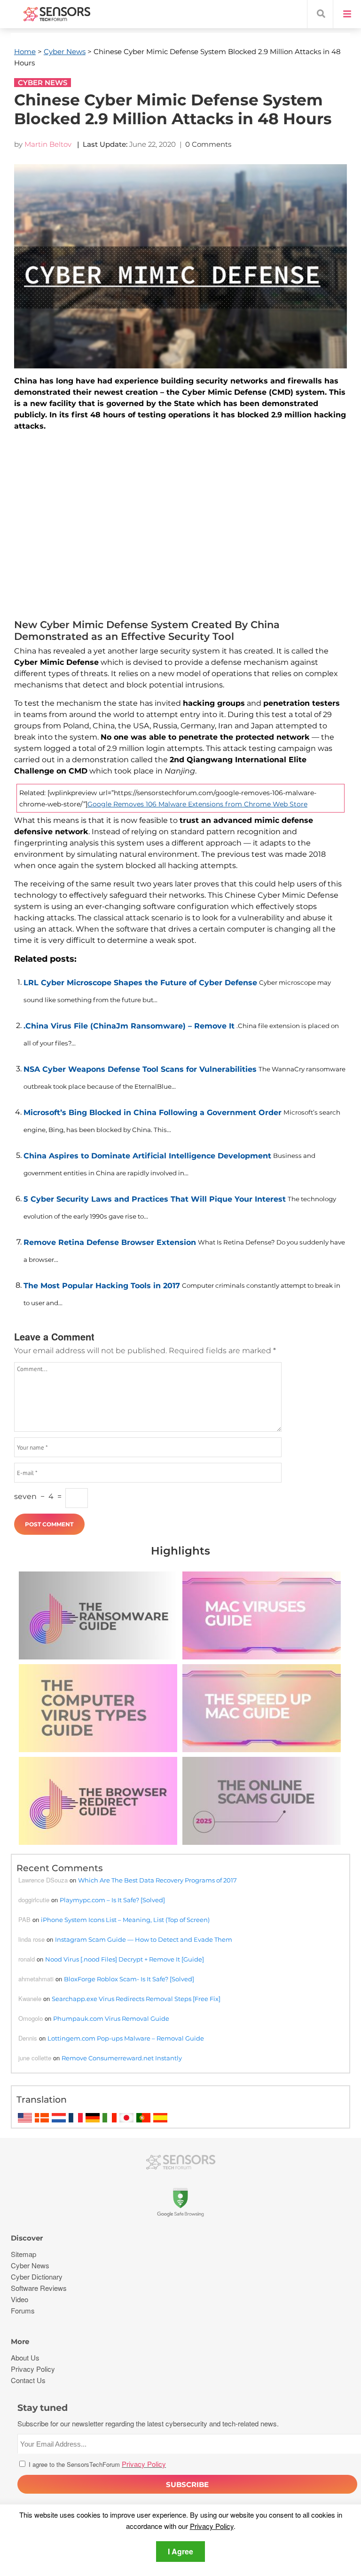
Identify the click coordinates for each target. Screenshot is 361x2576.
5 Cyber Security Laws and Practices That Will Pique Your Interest (155, 1199)
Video (20, 2299)
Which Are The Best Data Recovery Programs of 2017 (157, 1880)
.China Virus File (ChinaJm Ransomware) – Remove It (129, 1026)
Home (25, 52)
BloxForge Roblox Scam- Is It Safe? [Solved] (129, 1979)
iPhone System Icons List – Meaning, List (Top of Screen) (125, 1920)
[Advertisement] (180, 527)
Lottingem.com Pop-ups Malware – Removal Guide (126, 2038)
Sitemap (24, 2254)
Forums (23, 2310)
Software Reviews (39, 2288)
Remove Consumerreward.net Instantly (122, 2058)
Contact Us (28, 2380)
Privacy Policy (212, 2526)
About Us (25, 2357)
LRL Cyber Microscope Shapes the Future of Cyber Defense (140, 983)
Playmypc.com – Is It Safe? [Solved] (112, 1900)
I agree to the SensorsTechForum (96, 2464)
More (20, 2341)
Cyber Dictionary (37, 2277)
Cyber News (65, 52)
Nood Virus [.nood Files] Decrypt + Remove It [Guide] (125, 1959)
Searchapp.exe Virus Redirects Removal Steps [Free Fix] (136, 1999)
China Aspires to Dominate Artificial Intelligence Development (147, 1156)
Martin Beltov (48, 144)
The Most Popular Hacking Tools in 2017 (102, 1286)
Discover (27, 2238)
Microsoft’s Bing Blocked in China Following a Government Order (153, 1113)
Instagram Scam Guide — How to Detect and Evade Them (144, 1939)
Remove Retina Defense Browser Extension (110, 1242)
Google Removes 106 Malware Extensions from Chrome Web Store (197, 804)
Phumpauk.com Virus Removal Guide (111, 2018)
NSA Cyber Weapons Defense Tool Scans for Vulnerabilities (140, 1069)
